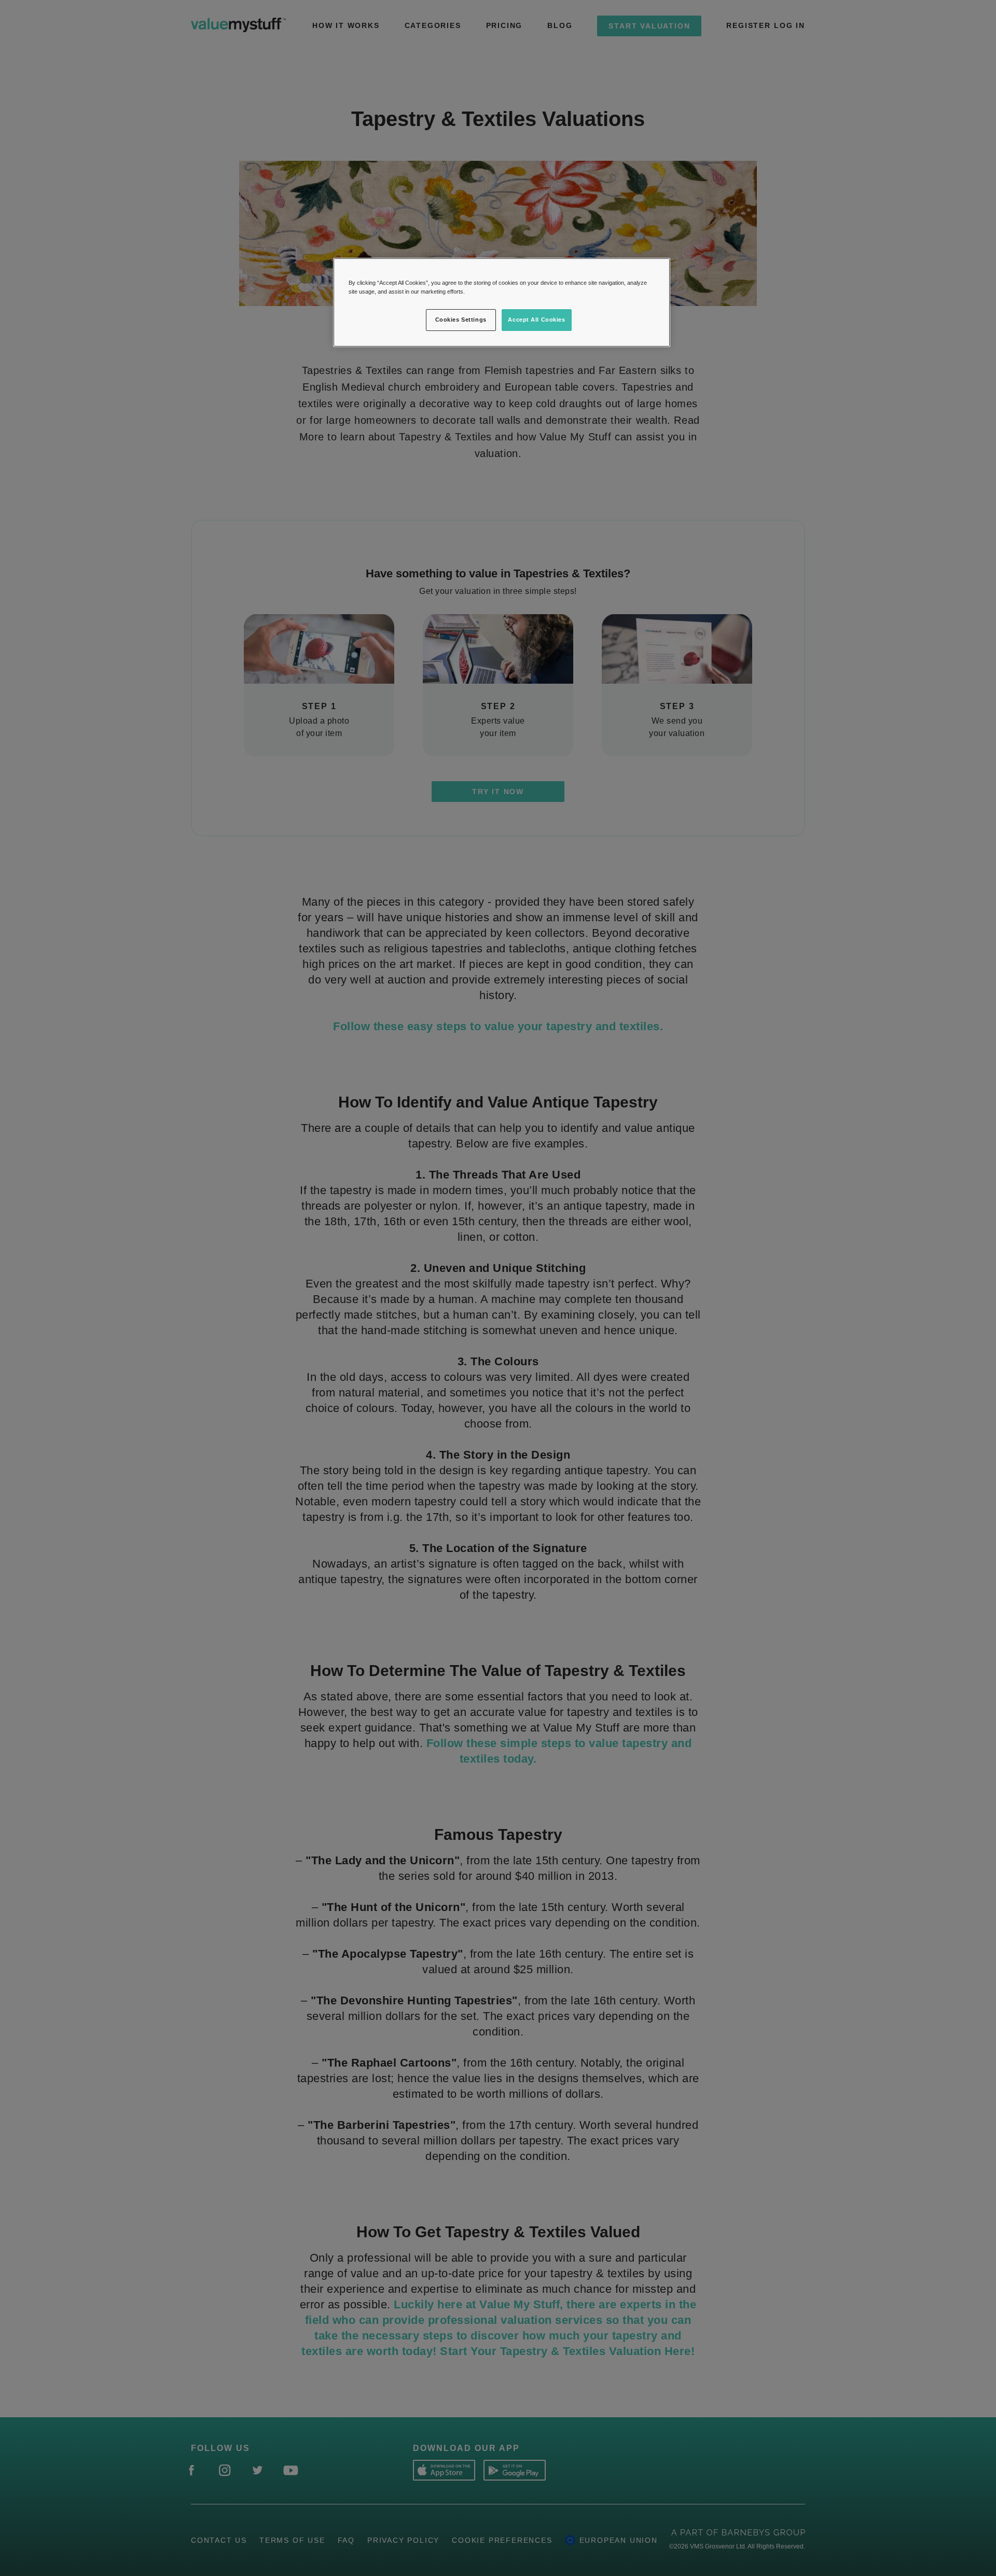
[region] (502, 302)
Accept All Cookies (536, 320)
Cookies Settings (461, 320)
